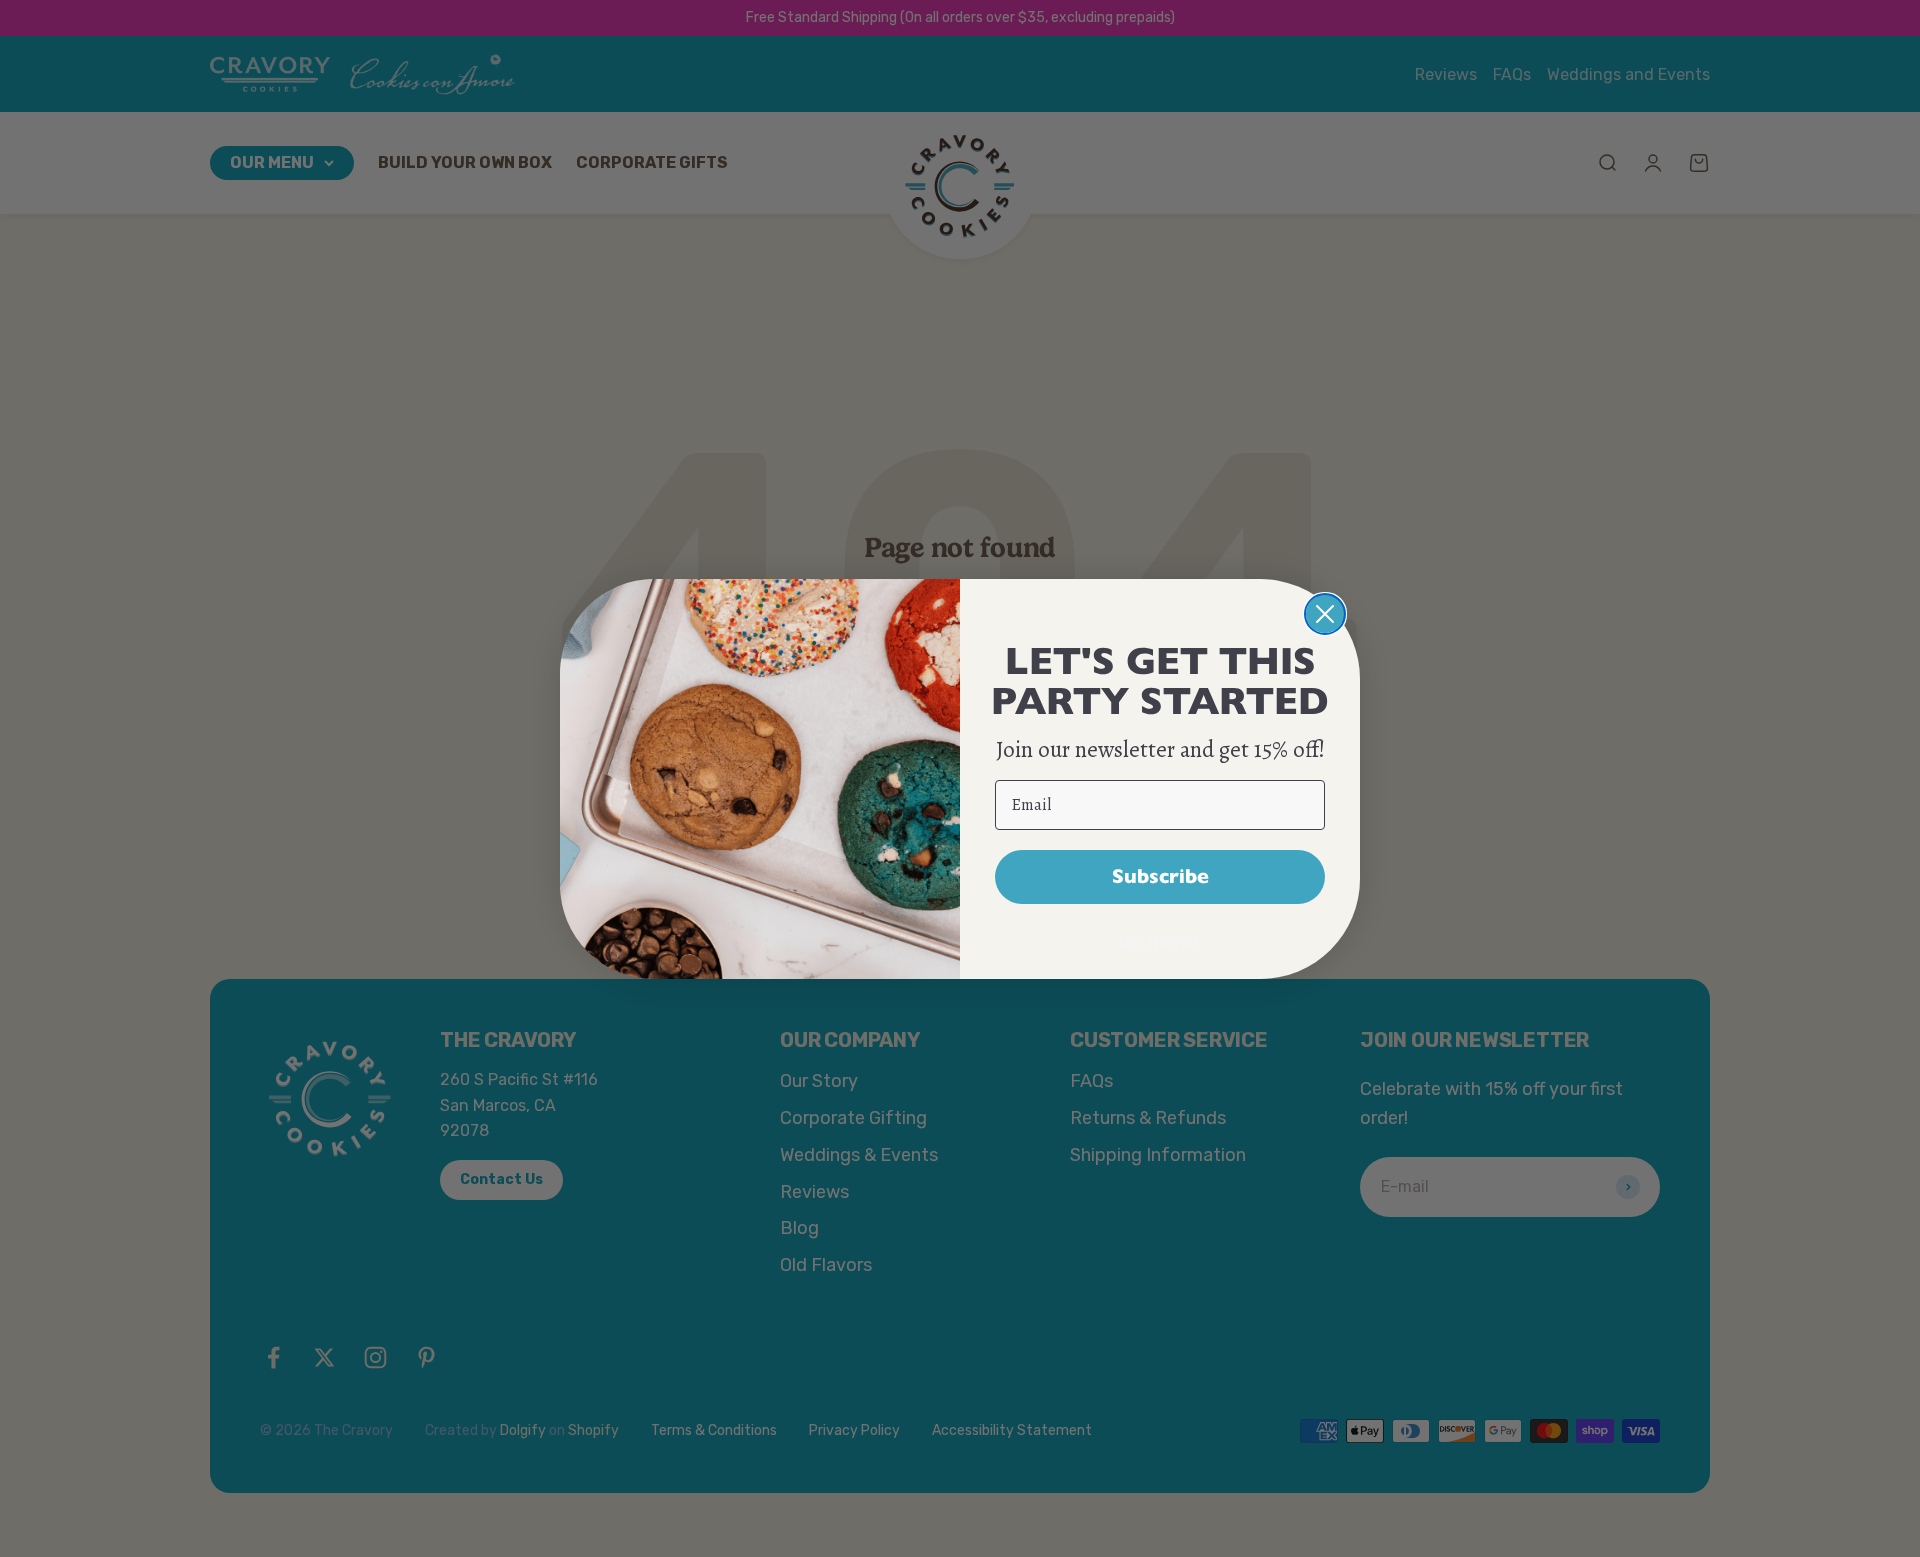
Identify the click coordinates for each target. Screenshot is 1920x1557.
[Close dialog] (1325, 614)
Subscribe (1160, 876)
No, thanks (1160, 942)
